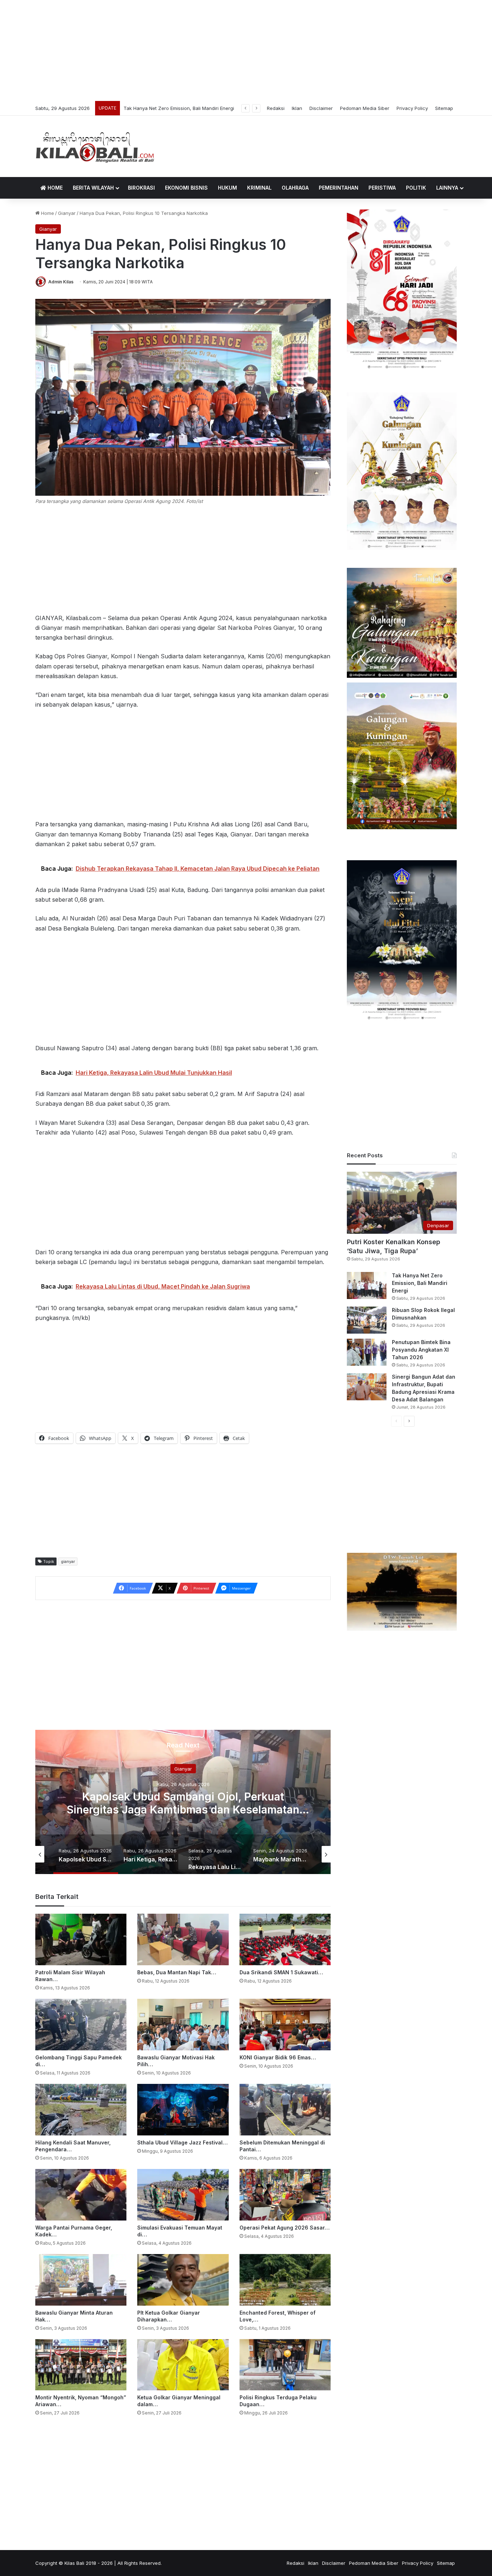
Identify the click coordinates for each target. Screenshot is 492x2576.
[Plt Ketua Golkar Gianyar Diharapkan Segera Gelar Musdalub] (183, 2280)
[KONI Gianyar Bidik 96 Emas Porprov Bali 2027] (285, 2025)
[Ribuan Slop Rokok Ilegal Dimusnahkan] (367, 1320)
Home (54, 188)
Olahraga (295, 188)
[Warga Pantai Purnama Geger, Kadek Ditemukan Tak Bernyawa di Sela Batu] (81, 2195)
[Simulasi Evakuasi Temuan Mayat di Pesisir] (183, 2195)
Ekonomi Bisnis (186, 188)
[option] (183, 1802)
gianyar (68, 1561)
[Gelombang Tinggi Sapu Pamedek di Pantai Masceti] (81, 2025)
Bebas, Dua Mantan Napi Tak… (177, 1972)
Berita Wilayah (93, 188)
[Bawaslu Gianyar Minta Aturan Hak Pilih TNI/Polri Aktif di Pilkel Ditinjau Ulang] (81, 2280)
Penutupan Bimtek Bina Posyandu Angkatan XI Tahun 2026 (421, 1350)
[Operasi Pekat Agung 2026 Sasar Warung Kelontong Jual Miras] (285, 2195)
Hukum (227, 188)
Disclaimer (321, 108)
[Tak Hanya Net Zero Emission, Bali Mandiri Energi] (367, 1285)
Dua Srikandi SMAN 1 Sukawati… (281, 1972)
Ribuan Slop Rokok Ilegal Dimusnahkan (167, 108)
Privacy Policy (412, 108)
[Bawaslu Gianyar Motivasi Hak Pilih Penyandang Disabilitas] (183, 2025)
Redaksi (276, 108)
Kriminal (259, 188)
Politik (416, 188)
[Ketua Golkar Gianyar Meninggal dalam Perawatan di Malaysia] (183, 2365)
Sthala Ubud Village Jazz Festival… (182, 2142)
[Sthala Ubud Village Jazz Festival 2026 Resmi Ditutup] (183, 2110)
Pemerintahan (339, 188)
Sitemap (444, 108)
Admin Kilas (61, 282)
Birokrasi (141, 188)
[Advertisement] (246, 50)
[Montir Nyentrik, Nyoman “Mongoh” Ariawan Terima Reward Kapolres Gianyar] (81, 2365)
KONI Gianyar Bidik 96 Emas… (278, 2057)
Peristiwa (382, 188)
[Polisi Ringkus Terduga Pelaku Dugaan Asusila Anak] (285, 2365)
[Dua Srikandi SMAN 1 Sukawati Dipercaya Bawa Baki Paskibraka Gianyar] (285, 1939)
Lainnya (447, 188)
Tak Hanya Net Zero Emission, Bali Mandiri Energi (420, 1283)
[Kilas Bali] (95, 146)
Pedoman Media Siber (365, 108)
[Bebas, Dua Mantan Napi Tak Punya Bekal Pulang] (183, 1939)
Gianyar (67, 213)
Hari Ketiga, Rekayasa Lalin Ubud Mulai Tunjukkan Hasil (183, 1803)
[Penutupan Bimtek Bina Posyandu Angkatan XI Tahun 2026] (367, 1352)
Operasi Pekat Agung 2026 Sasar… (285, 2228)
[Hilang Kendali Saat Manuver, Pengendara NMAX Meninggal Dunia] (81, 2110)
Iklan (297, 108)
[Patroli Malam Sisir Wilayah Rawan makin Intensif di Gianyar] (81, 1939)
